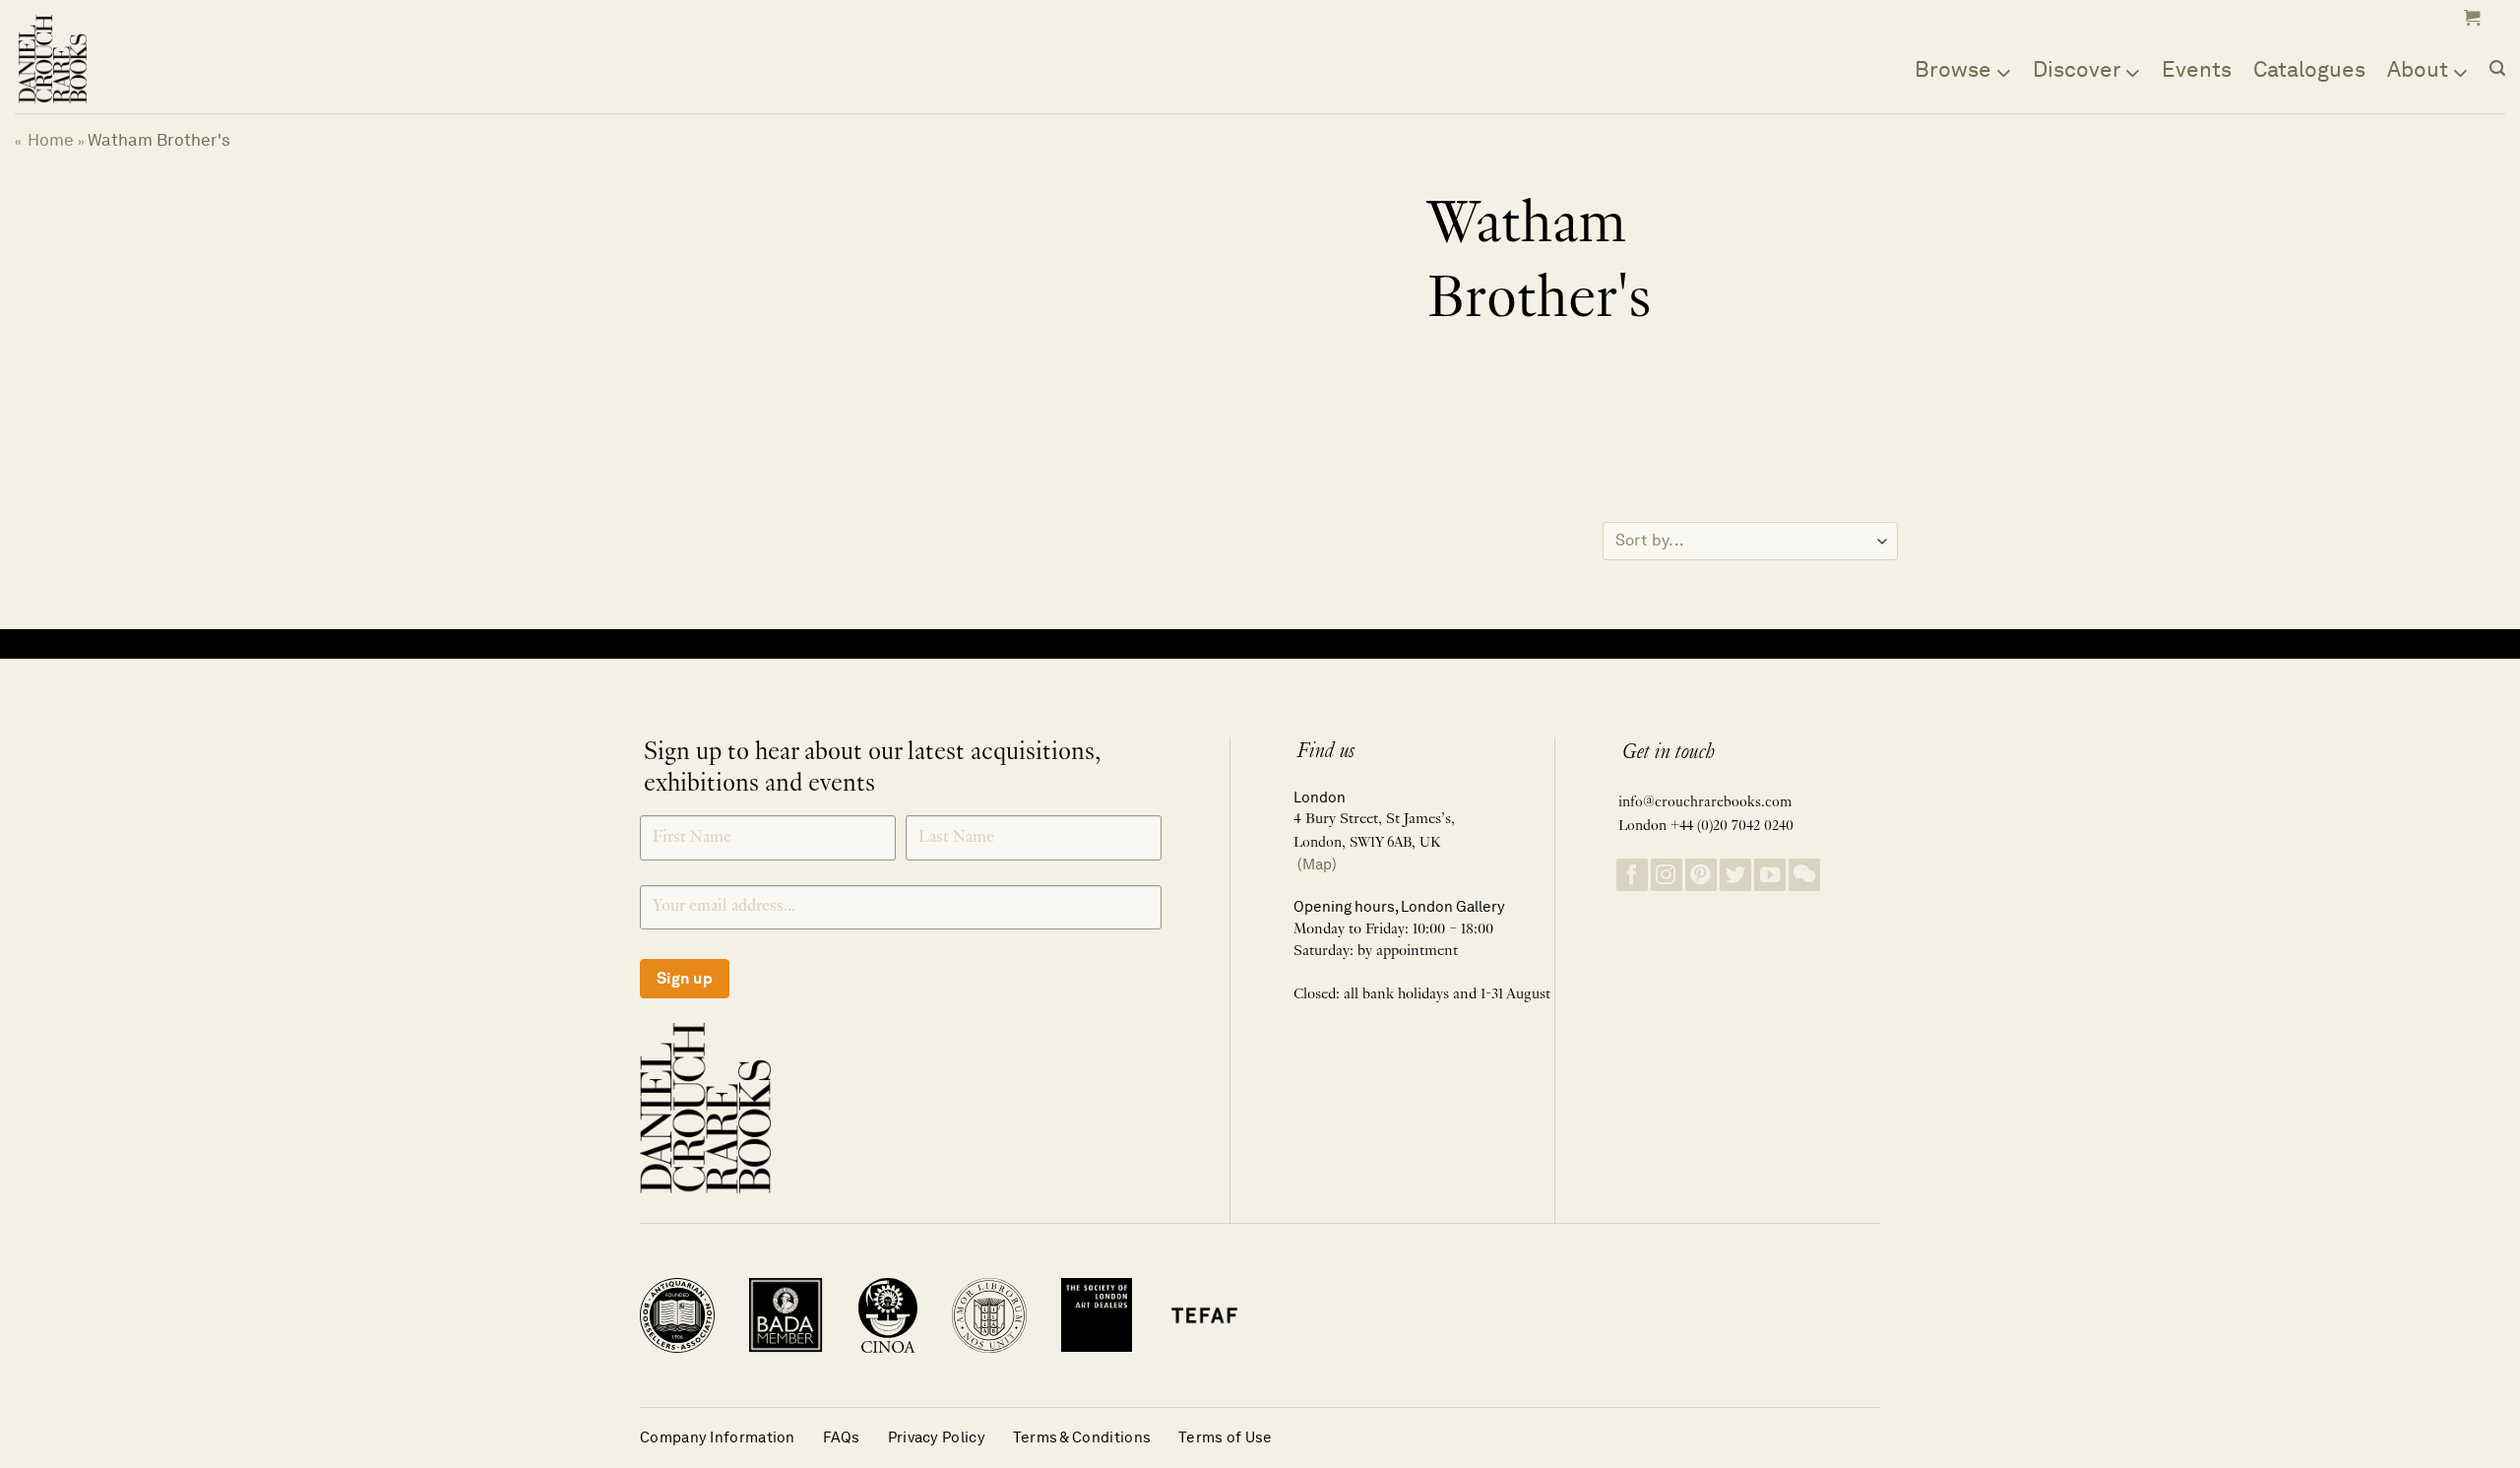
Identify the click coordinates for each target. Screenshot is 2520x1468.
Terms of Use (1226, 1437)
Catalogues (2309, 69)
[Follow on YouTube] (1770, 875)
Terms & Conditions (1082, 1437)
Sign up (685, 978)
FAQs (842, 1437)
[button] (2470, 18)
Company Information (718, 1437)
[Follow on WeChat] (1804, 875)
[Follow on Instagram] (1667, 875)
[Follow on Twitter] (1735, 875)
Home (51, 140)
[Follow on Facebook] (1632, 875)
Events (2197, 69)
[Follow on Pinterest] (1701, 875)
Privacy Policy (937, 1437)
